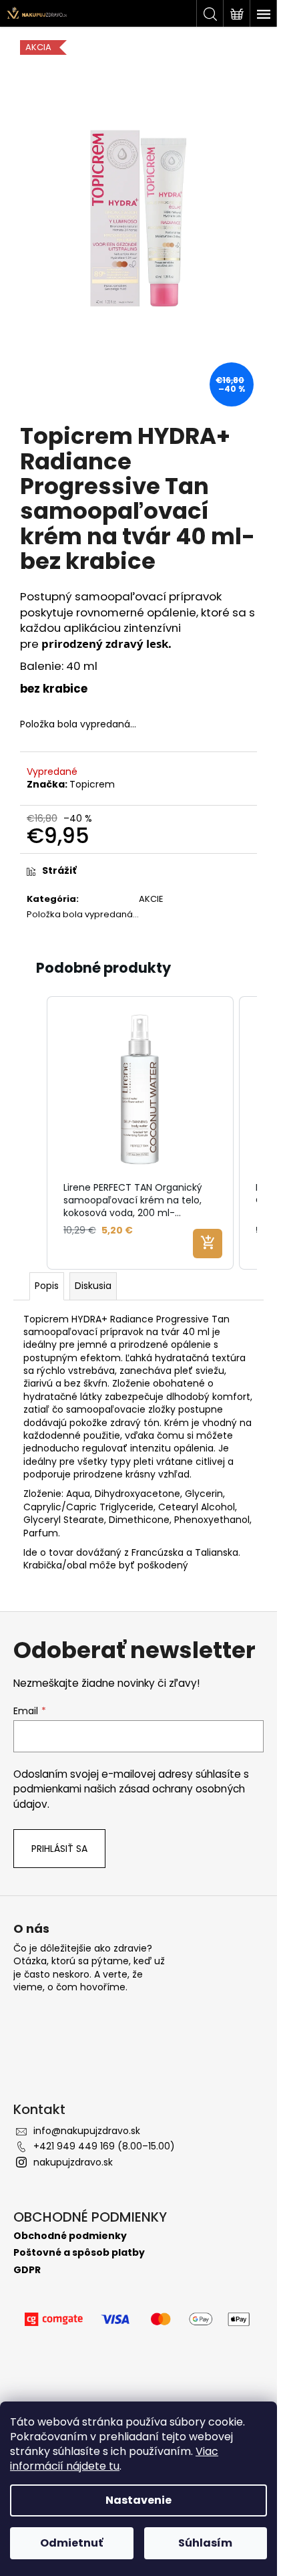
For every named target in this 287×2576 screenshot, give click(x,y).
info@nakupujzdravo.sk (87, 2131)
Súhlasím (205, 2543)
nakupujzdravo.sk (73, 2162)
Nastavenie (138, 2500)
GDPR (27, 2270)
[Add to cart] (208, 1244)
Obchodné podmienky (70, 2236)
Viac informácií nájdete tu (114, 2459)
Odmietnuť (71, 2543)
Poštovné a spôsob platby (79, 2253)
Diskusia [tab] (93, 1286)
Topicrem (92, 784)
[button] (33, 1133)
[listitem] (140, 1133)
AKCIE (151, 899)
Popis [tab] (47, 1286)
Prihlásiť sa (59, 1849)
